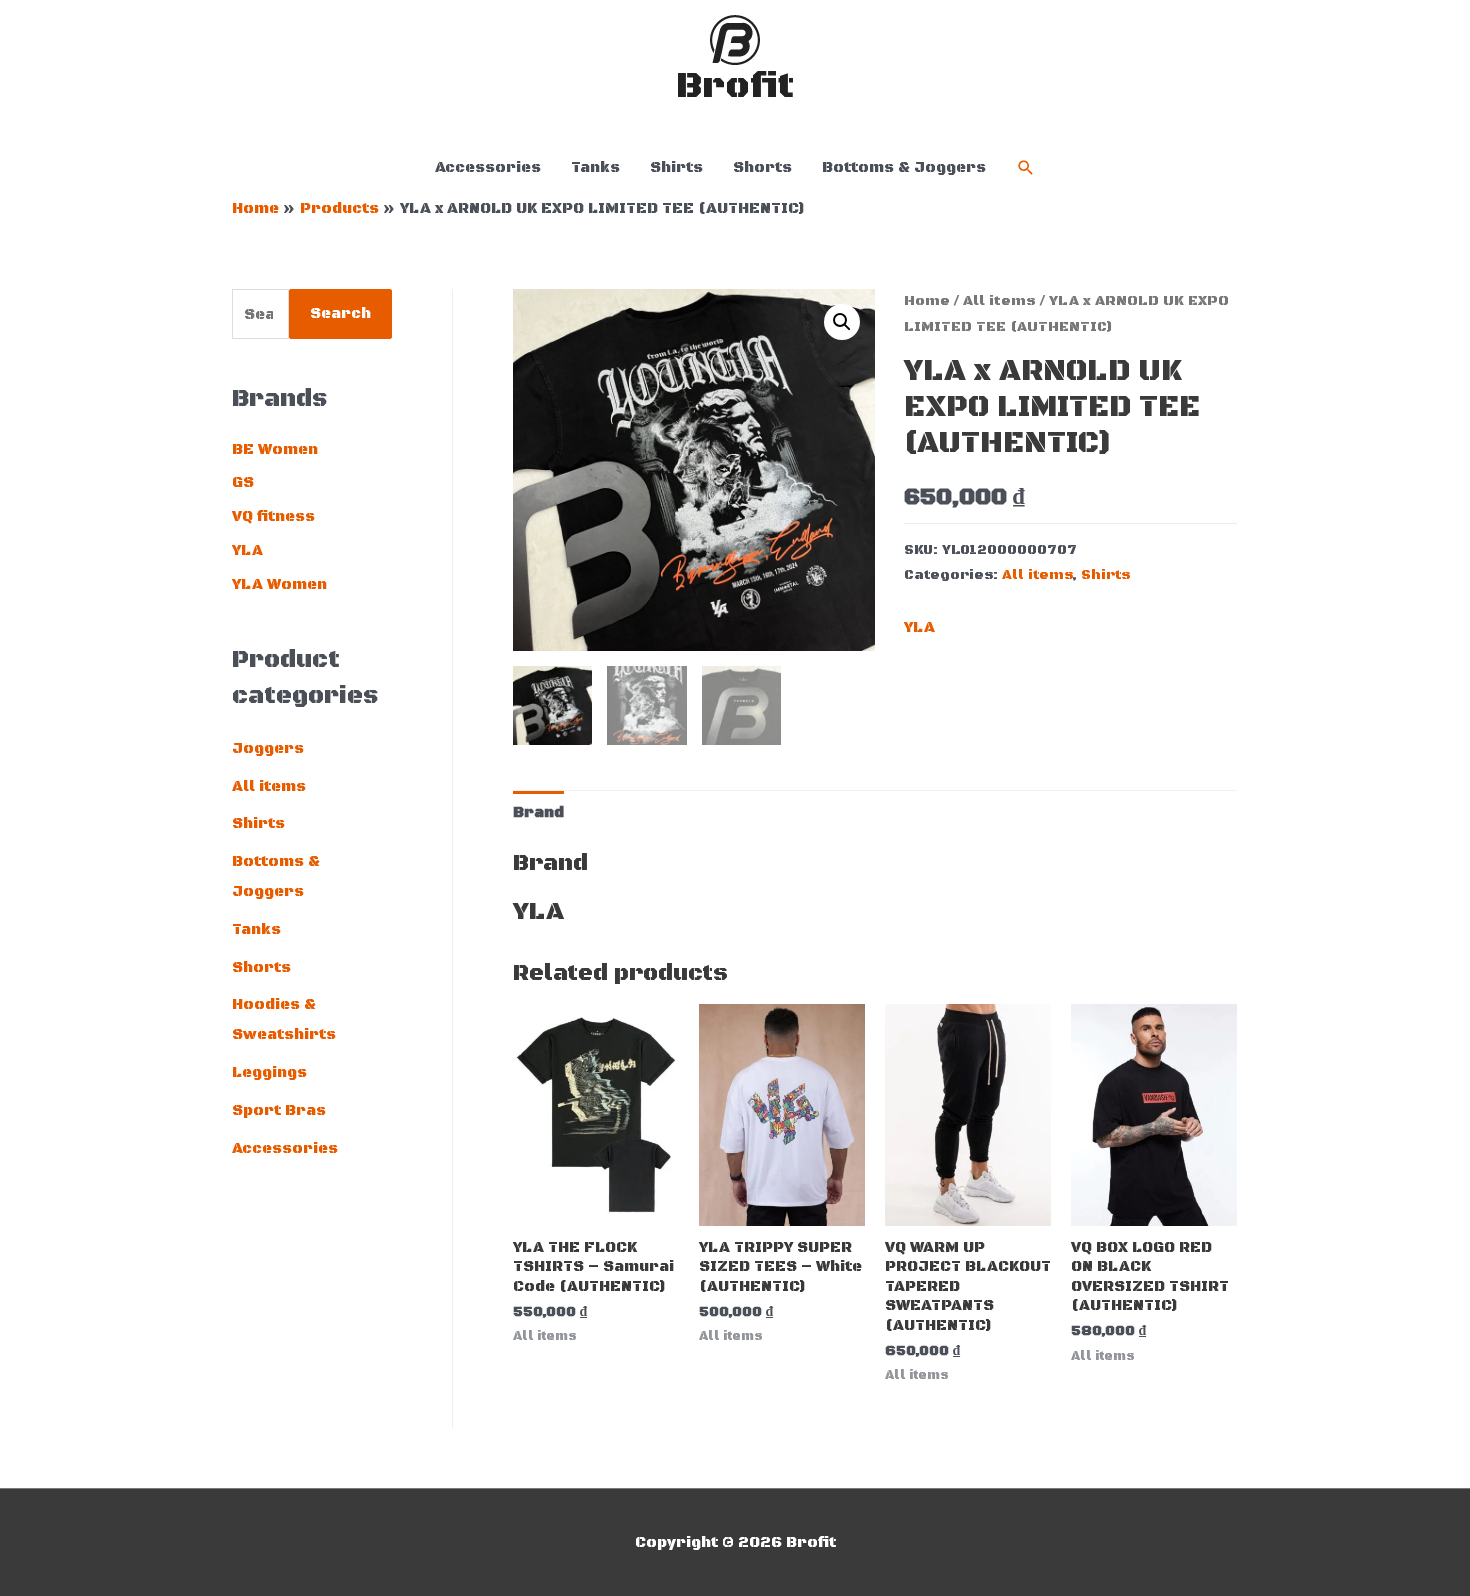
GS (243, 482)
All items (269, 786)
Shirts (676, 167)
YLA (247, 550)
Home (927, 301)
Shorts (762, 167)
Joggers (268, 748)
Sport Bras (279, 1110)
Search (340, 313)
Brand (538, 812)
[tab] (538, 812)
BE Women (275, 449)
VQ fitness (273, 516)
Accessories (488, 167)
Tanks (595, 167)
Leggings (269, 1072)
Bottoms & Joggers (904, 167)
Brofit (735, 86)
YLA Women (279, 584)
